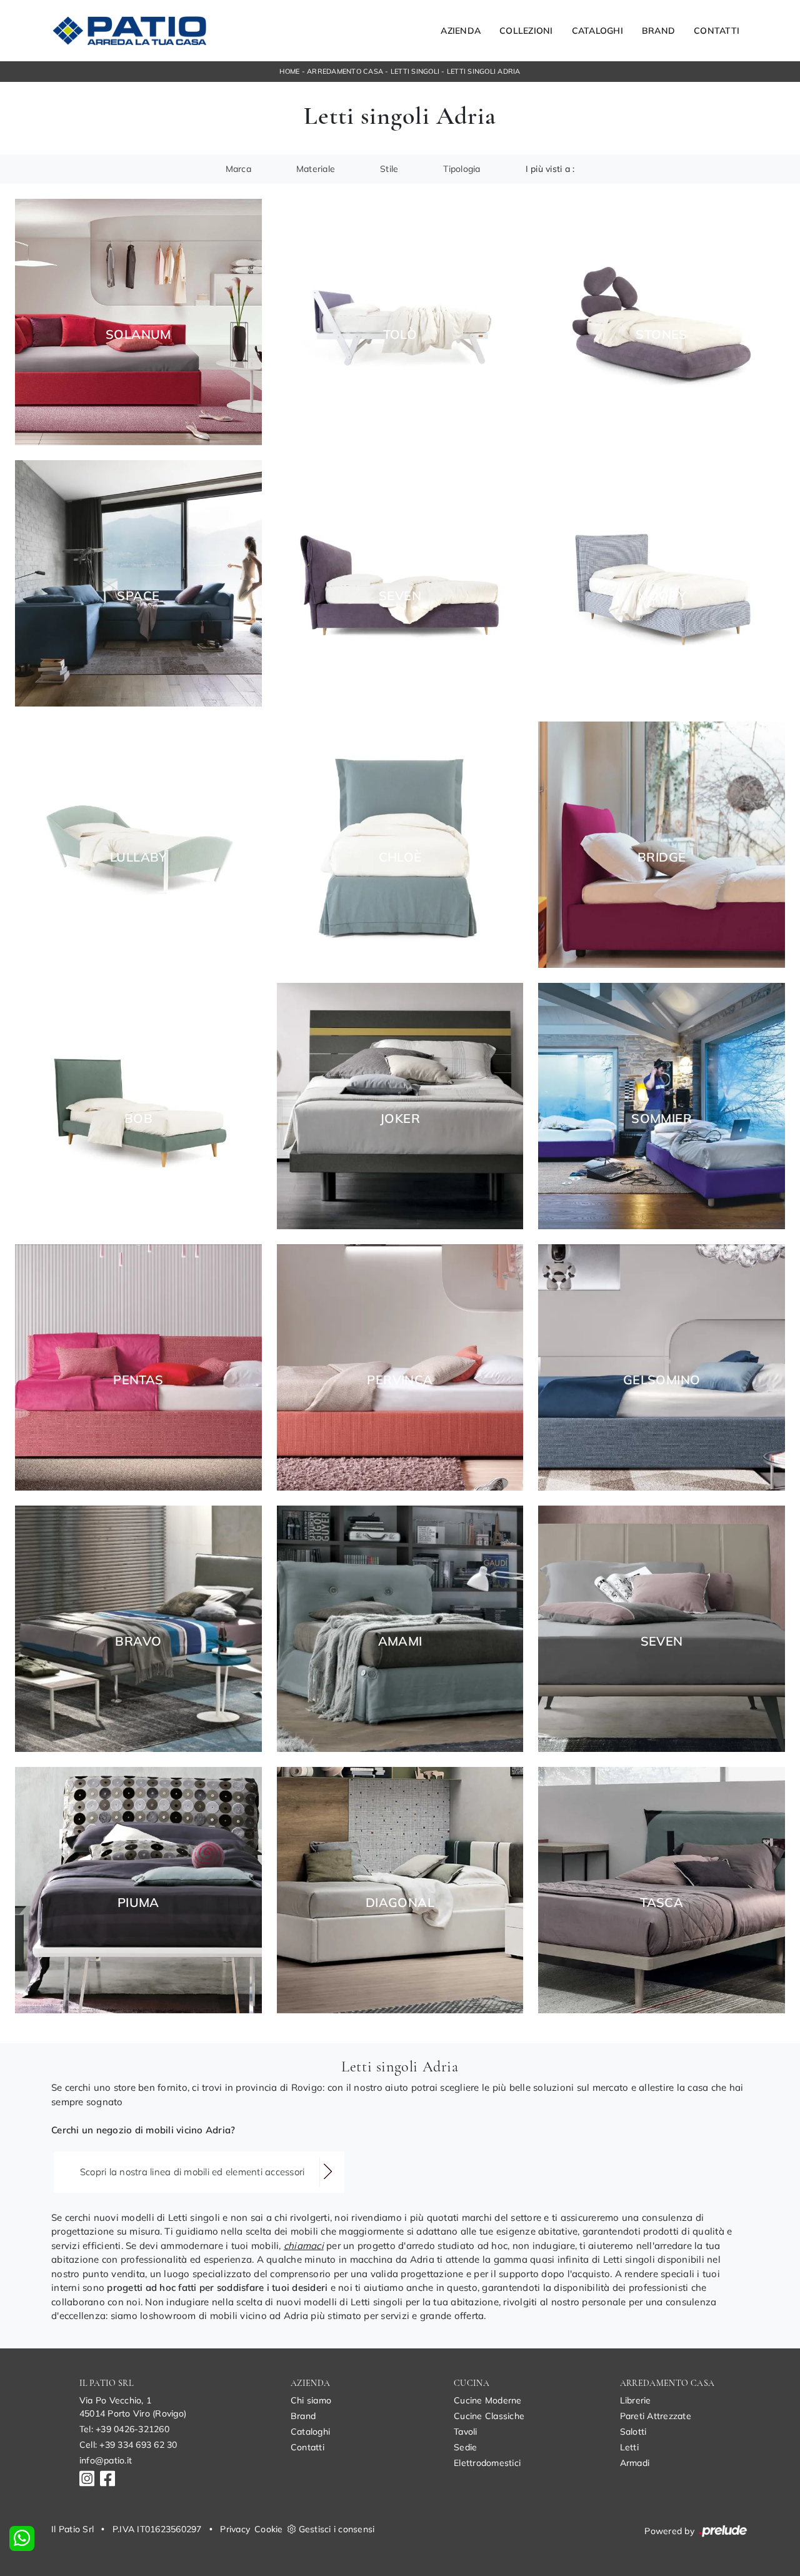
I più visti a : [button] (550, 169)
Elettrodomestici (487, 2463)
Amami (400, 1641)
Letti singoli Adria (484, 71)
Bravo (138, 1641)
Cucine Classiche (489, 2416)
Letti (629, 2447)
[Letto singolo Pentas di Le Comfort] (138, 1367)
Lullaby (138, 857)
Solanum (138, 335)
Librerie (636, 2400)
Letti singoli (415, 71)
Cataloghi (597, 31)
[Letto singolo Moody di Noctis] (662, 583)
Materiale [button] (316, 169)
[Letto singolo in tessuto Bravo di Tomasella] (138, 1629)
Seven (400, 596)
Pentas (138, 1380)
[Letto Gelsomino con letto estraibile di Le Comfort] (662, 1367)
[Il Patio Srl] (129, 31)
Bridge (662, 857)
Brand (658, 31)
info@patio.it (106, 2460)
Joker (400, 1119)
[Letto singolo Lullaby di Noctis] (138, 845)
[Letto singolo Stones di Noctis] (662, 322)
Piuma (138, 1903)
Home (289, 71)
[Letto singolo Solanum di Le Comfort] (138, 322)
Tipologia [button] (462, 169)
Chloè (400, 857)
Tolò (400, 335)
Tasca (662, 1903)
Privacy (235, 2529)
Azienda (461, 31)
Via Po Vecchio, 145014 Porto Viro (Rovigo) (133, 2407)
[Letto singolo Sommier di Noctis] (662, 1106)
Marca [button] (238, 169)
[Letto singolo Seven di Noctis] (400, 583)
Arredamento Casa (345, 71)
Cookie (269, 2529)
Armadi (635, 2463)
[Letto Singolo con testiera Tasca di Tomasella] (662, 1890)
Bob (138, 1119)
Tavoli (466, 2432)
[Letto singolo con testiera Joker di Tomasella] (400, 1106)
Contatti (717, 31)
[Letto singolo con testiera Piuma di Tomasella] (138, 1890)
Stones (661, 335)
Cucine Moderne (488, 2400)
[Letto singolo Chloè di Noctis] (400, 845)
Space (138, 596)
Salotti (633, 2432)
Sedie (465, 2447)
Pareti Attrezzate (656, 2416)
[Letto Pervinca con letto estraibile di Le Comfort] (400, 1367)
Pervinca (400, 1380)
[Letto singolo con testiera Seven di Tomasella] (662, 1629)
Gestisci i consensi (337, 2529)
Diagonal (400, 1903)
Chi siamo (311, 2400)
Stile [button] (389, 169)
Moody (662, 596)
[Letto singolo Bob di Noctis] (138, 1106)
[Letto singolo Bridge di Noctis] (662, 845)
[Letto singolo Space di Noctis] (138, 583)
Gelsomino (662, 1380)
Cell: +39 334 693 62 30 (128, 2445)
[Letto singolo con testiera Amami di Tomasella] (400, 1629)
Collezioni (526, 31)
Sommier (662, 1119)
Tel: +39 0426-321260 (124, 2429)
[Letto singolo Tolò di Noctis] (400, 322)
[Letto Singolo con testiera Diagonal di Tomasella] (400, 1890)
